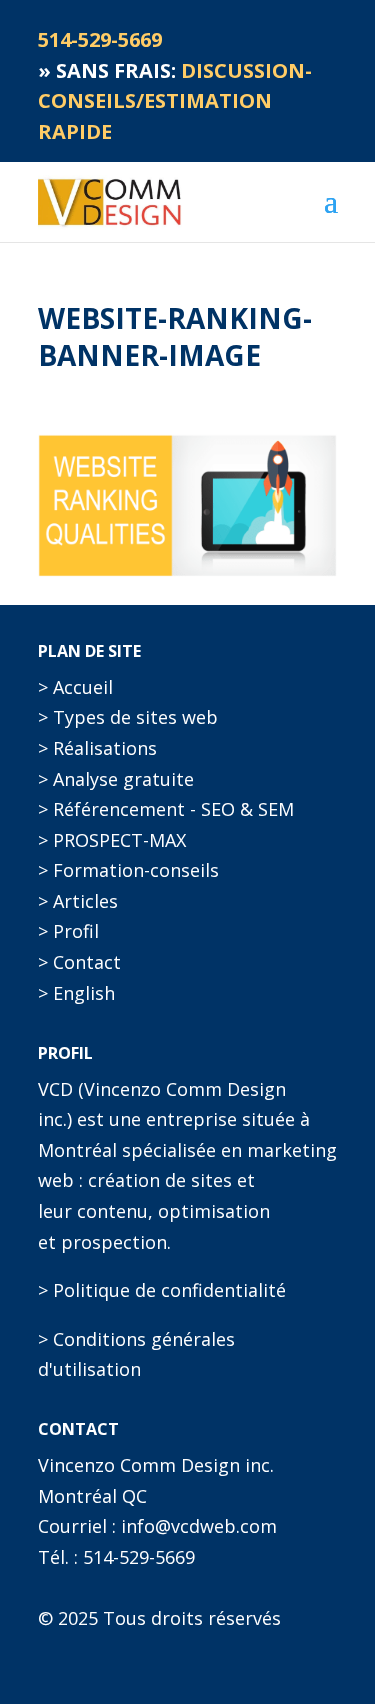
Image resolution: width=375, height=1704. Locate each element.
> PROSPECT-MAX (112, 840)
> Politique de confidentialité (162, 1290)
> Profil (68, 931)
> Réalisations (97, 748)
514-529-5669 (139, 1557)
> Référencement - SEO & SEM (166, 809)
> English (76, 993)
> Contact (79, 962)
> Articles (78, 901)
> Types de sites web (128, 717)
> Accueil (75, 687)
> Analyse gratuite (116, 779)
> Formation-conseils (128, 870)
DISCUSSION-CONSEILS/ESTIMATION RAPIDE (175, 101)
